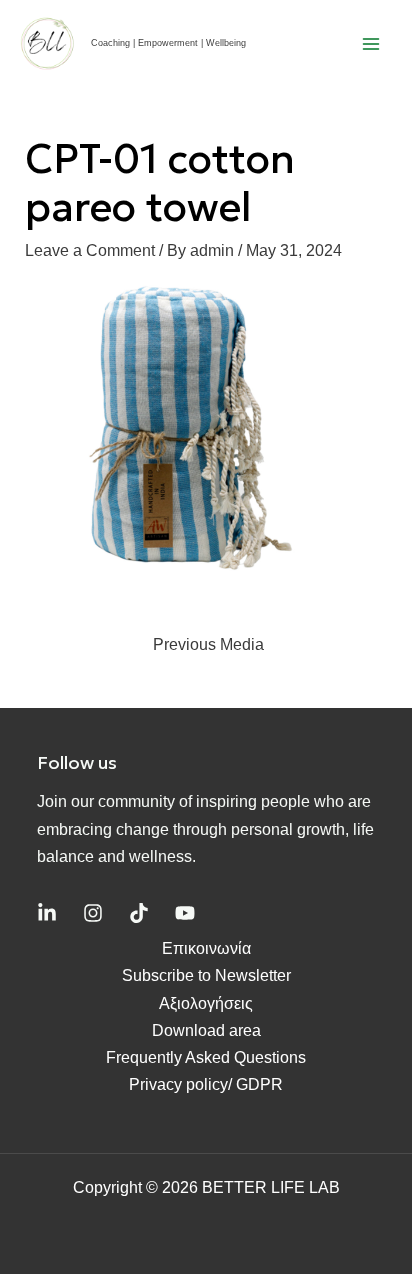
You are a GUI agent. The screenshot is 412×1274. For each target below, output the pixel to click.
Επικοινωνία (206, 948)
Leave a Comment (90, 250)
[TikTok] (139, 913)
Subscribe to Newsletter (206, 975)
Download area (206, 1030)
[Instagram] (93, 913)
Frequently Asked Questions (206, 1057)
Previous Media (208, 644)
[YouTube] (185, 913)
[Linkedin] (47, 913)
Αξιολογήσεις (206, 1003)
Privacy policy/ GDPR (206, 1084)
